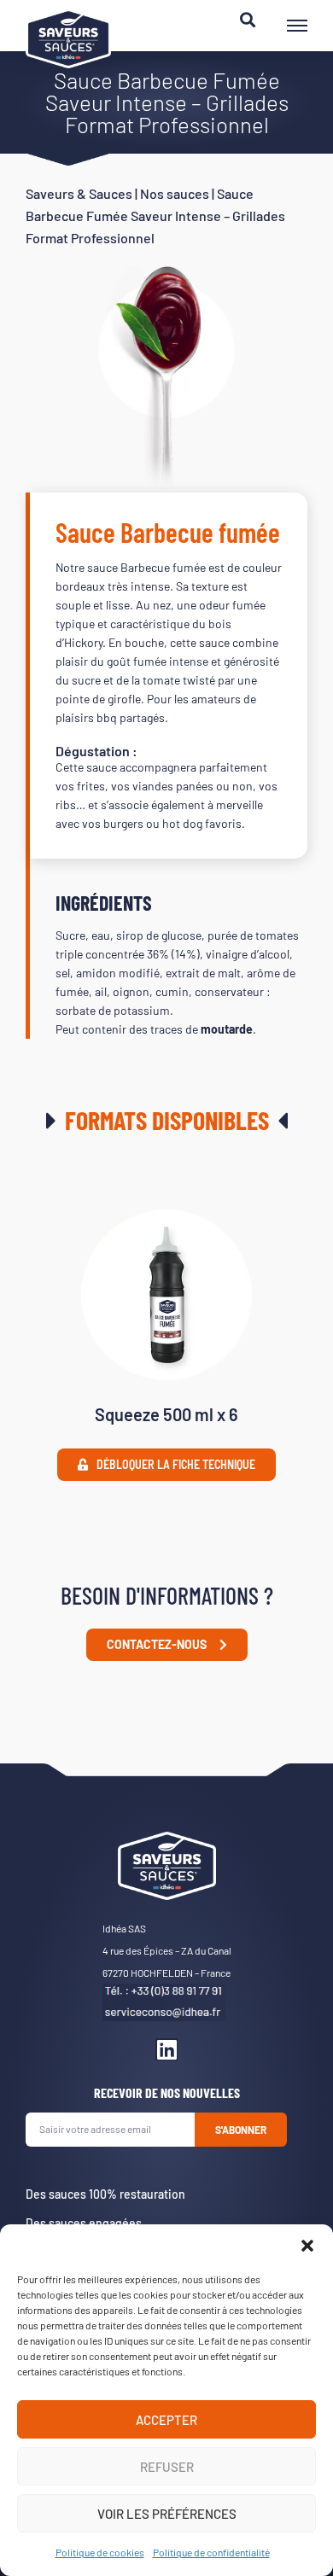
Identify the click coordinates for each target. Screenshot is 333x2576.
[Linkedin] (166, 2049)
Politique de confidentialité (211, 2552)
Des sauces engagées (84, 2223)
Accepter (166, 2420)
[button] (307, 2246)
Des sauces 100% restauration (105, 2194)
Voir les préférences (167, 2514)
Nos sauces (175, 193)
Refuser (167, 2467)
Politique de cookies (100, 2552)
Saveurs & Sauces (79, 193)
